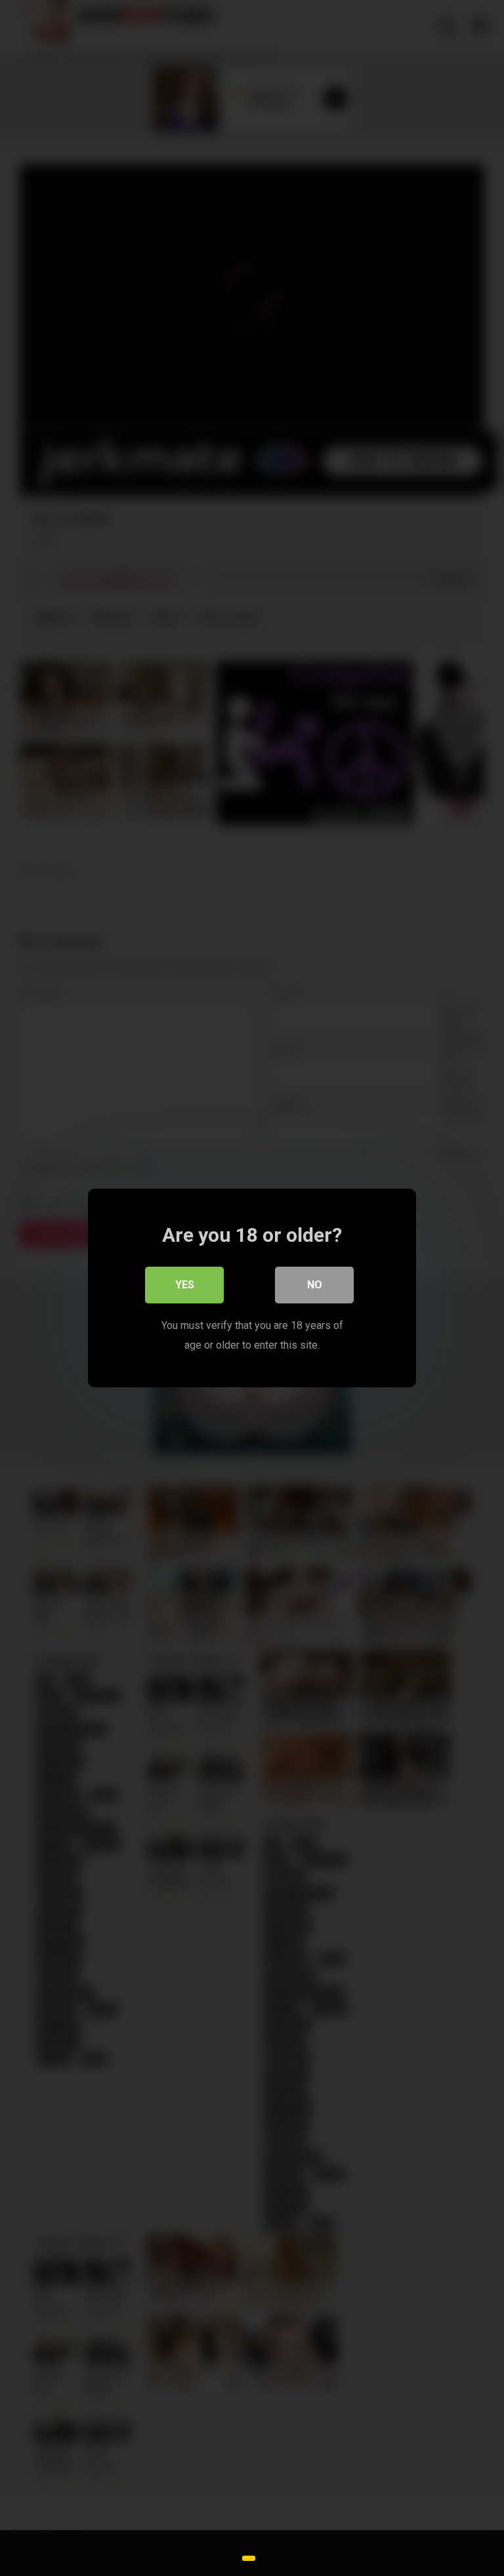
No (315, 1285)
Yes (185, 1285)
